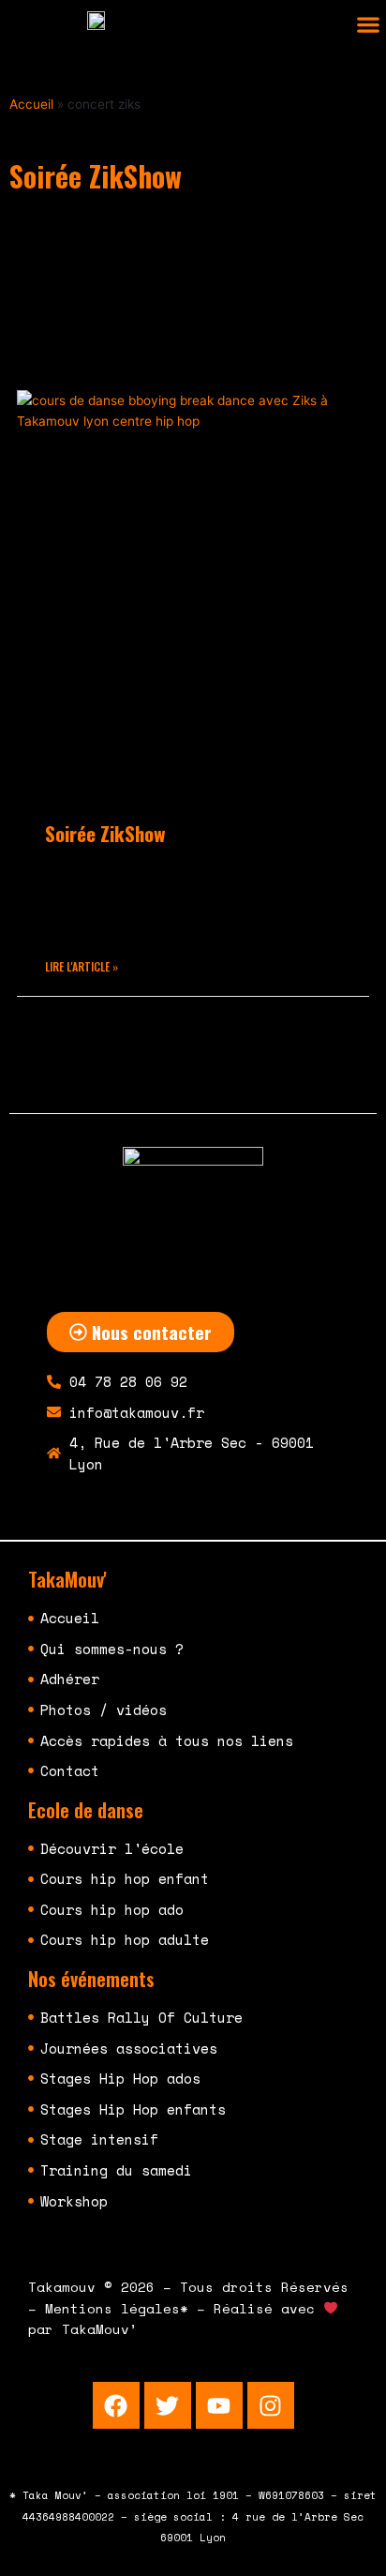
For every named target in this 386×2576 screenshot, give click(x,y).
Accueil (31, 104)
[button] (368, 25)
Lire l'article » (82, 966)
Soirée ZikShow (105, 833)
